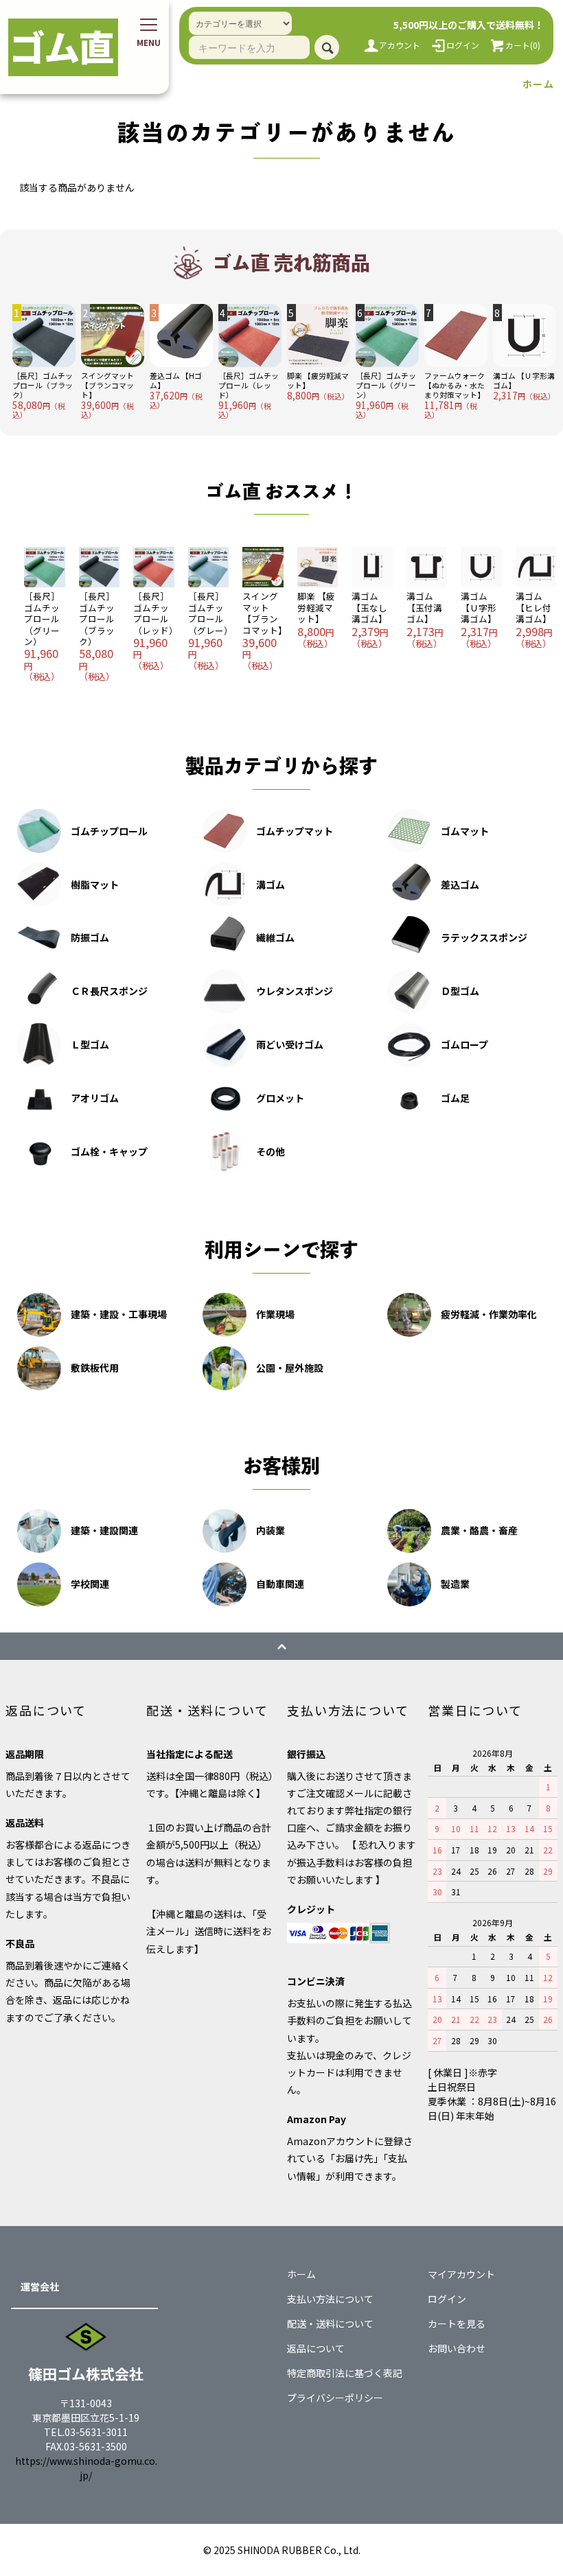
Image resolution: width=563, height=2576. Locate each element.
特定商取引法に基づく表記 (345, 2373)
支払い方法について (330, 2299)
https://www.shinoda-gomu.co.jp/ (86, 2468)
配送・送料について (330, 2323)
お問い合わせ (457, 2348)
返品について (316, 2348)
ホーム (538, 84)
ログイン (447, 2299)
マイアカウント (461, 2274)
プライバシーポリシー (335, 2398)
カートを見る (457, 2323)
